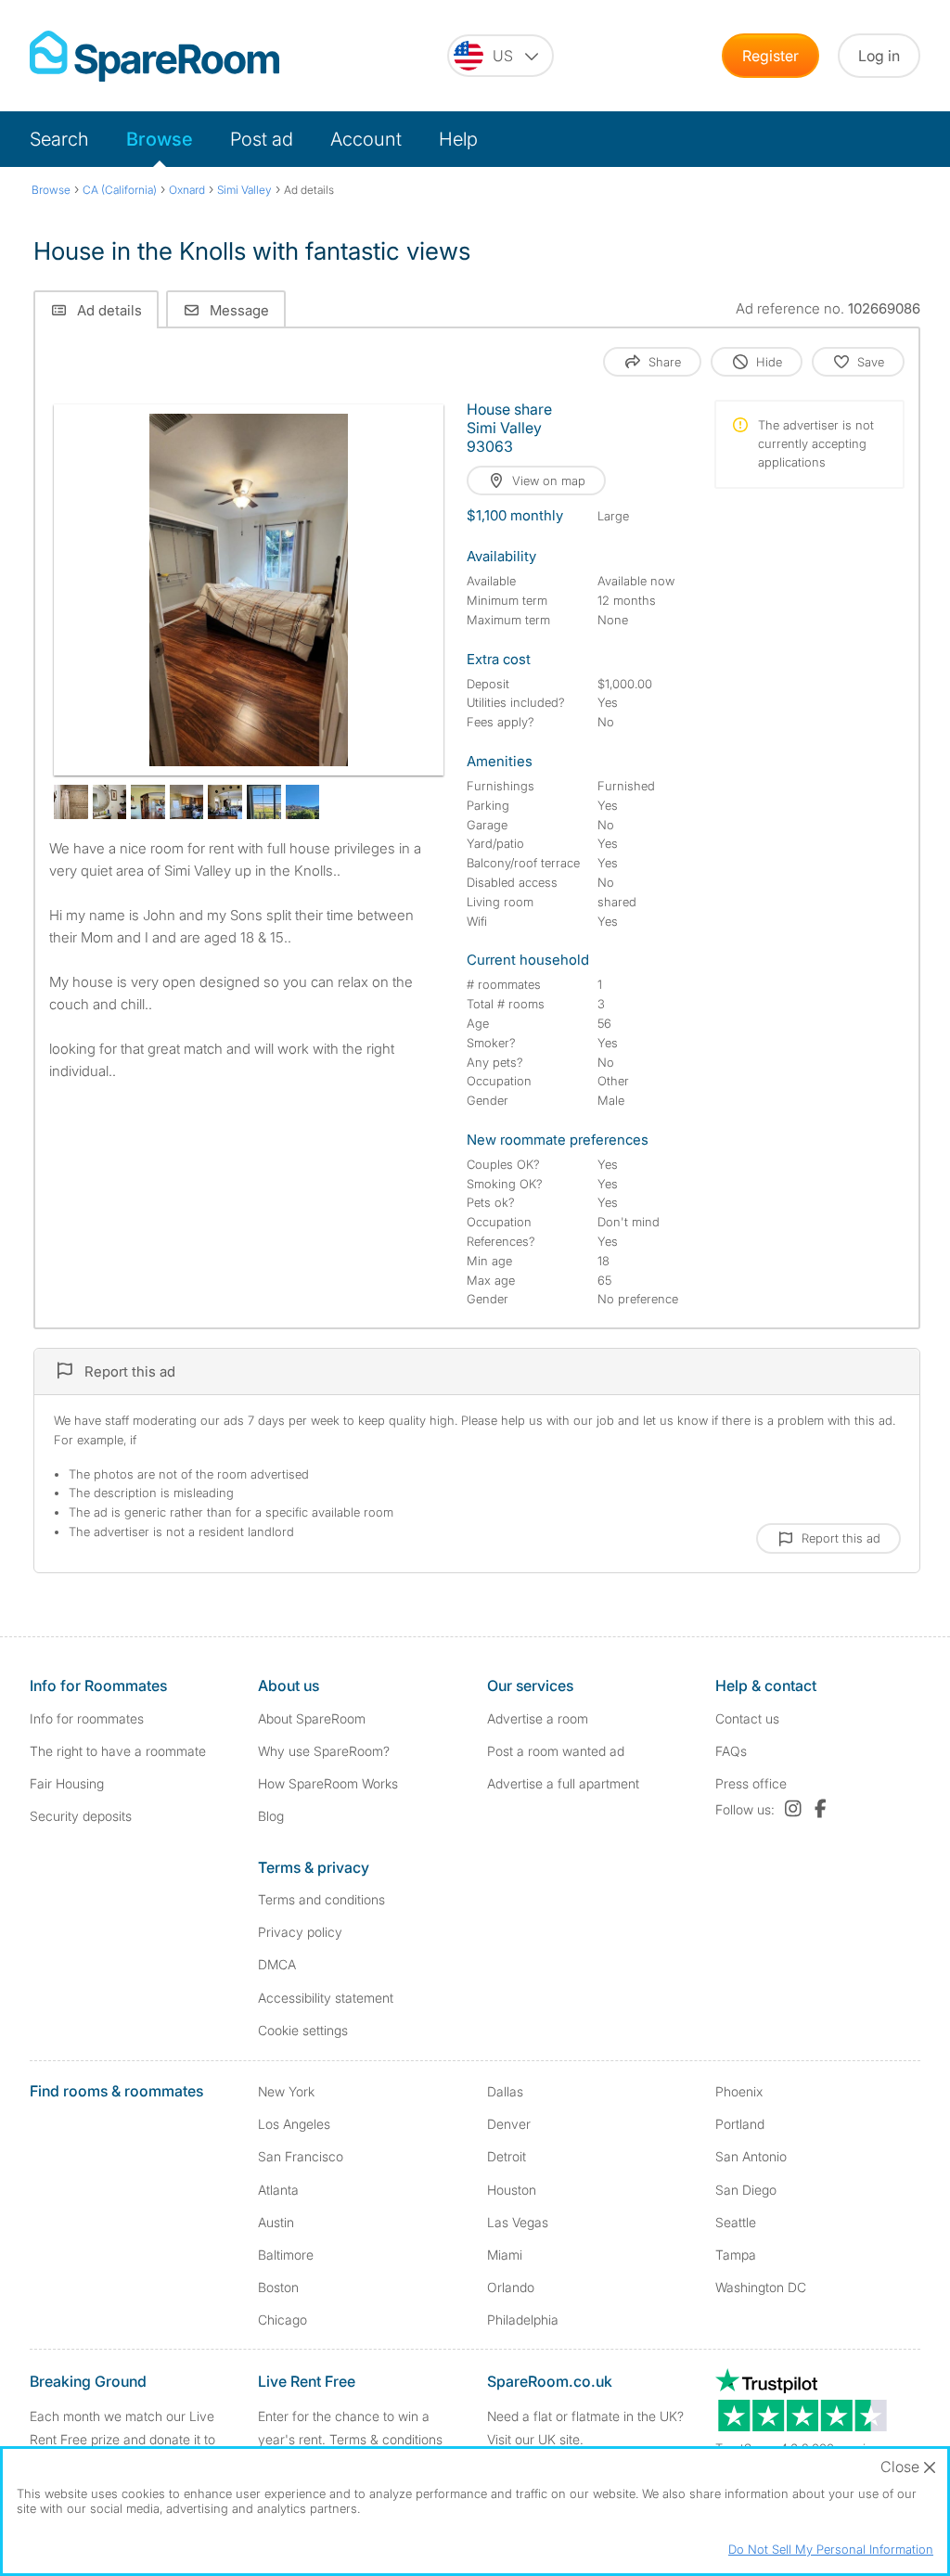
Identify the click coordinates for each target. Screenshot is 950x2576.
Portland (740, 2124)
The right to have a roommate (118, 1751)
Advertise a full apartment (563, 1783)
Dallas (505, 2091)
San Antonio (751, 2156)
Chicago (282, 2320)
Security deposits (81, 1816)
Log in (879, 56)
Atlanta (278, 2190)
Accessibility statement (326, 1998)
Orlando (511, 2287)
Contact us (747, 1718)
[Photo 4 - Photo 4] (148, 802)
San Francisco (301, 2156)
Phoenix (739, 2091)
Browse (160, 139)
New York (286, 2091)
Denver (509, 2124)
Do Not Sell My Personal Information (831, 2549)
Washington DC (761, 2287)
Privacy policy (300, 1932)
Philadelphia (523, 2320)
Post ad (262, 139)
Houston (512, 2190)
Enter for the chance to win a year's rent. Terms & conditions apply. (350, 2439)
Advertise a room (538, 1718)
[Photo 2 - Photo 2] (71, 802)
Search (59, 139)
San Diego (746, 2190)
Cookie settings (303, 2030)
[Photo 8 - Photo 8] (303, 802)
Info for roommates (87, 1718)
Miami (505, 2255)
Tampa (736, 2255)
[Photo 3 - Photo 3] (110, 802)
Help (458, 139)
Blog (271, 1816)
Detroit (507, 2156)
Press (751, 1783)
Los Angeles (294, 2124)
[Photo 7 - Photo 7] (264, 802)
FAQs (731, 1751)
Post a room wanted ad (556, 1751)
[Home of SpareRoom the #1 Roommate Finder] (154, 56)
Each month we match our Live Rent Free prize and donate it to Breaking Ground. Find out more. (126, 2439)
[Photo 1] (249, 590)
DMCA (277, 1964)
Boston (278, 2287)
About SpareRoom (312, 1718)
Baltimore (286, 2255)
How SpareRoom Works (328, 1783)
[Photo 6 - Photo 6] (225, 802)
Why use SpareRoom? (324, 1751)
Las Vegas (518, 2222)
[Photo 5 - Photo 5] (187, 802)
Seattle (736, 2222)
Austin (276, 2222)
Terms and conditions (321, 1899)
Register (770, 56)
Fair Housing (67, 1783)
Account (366, 139)
